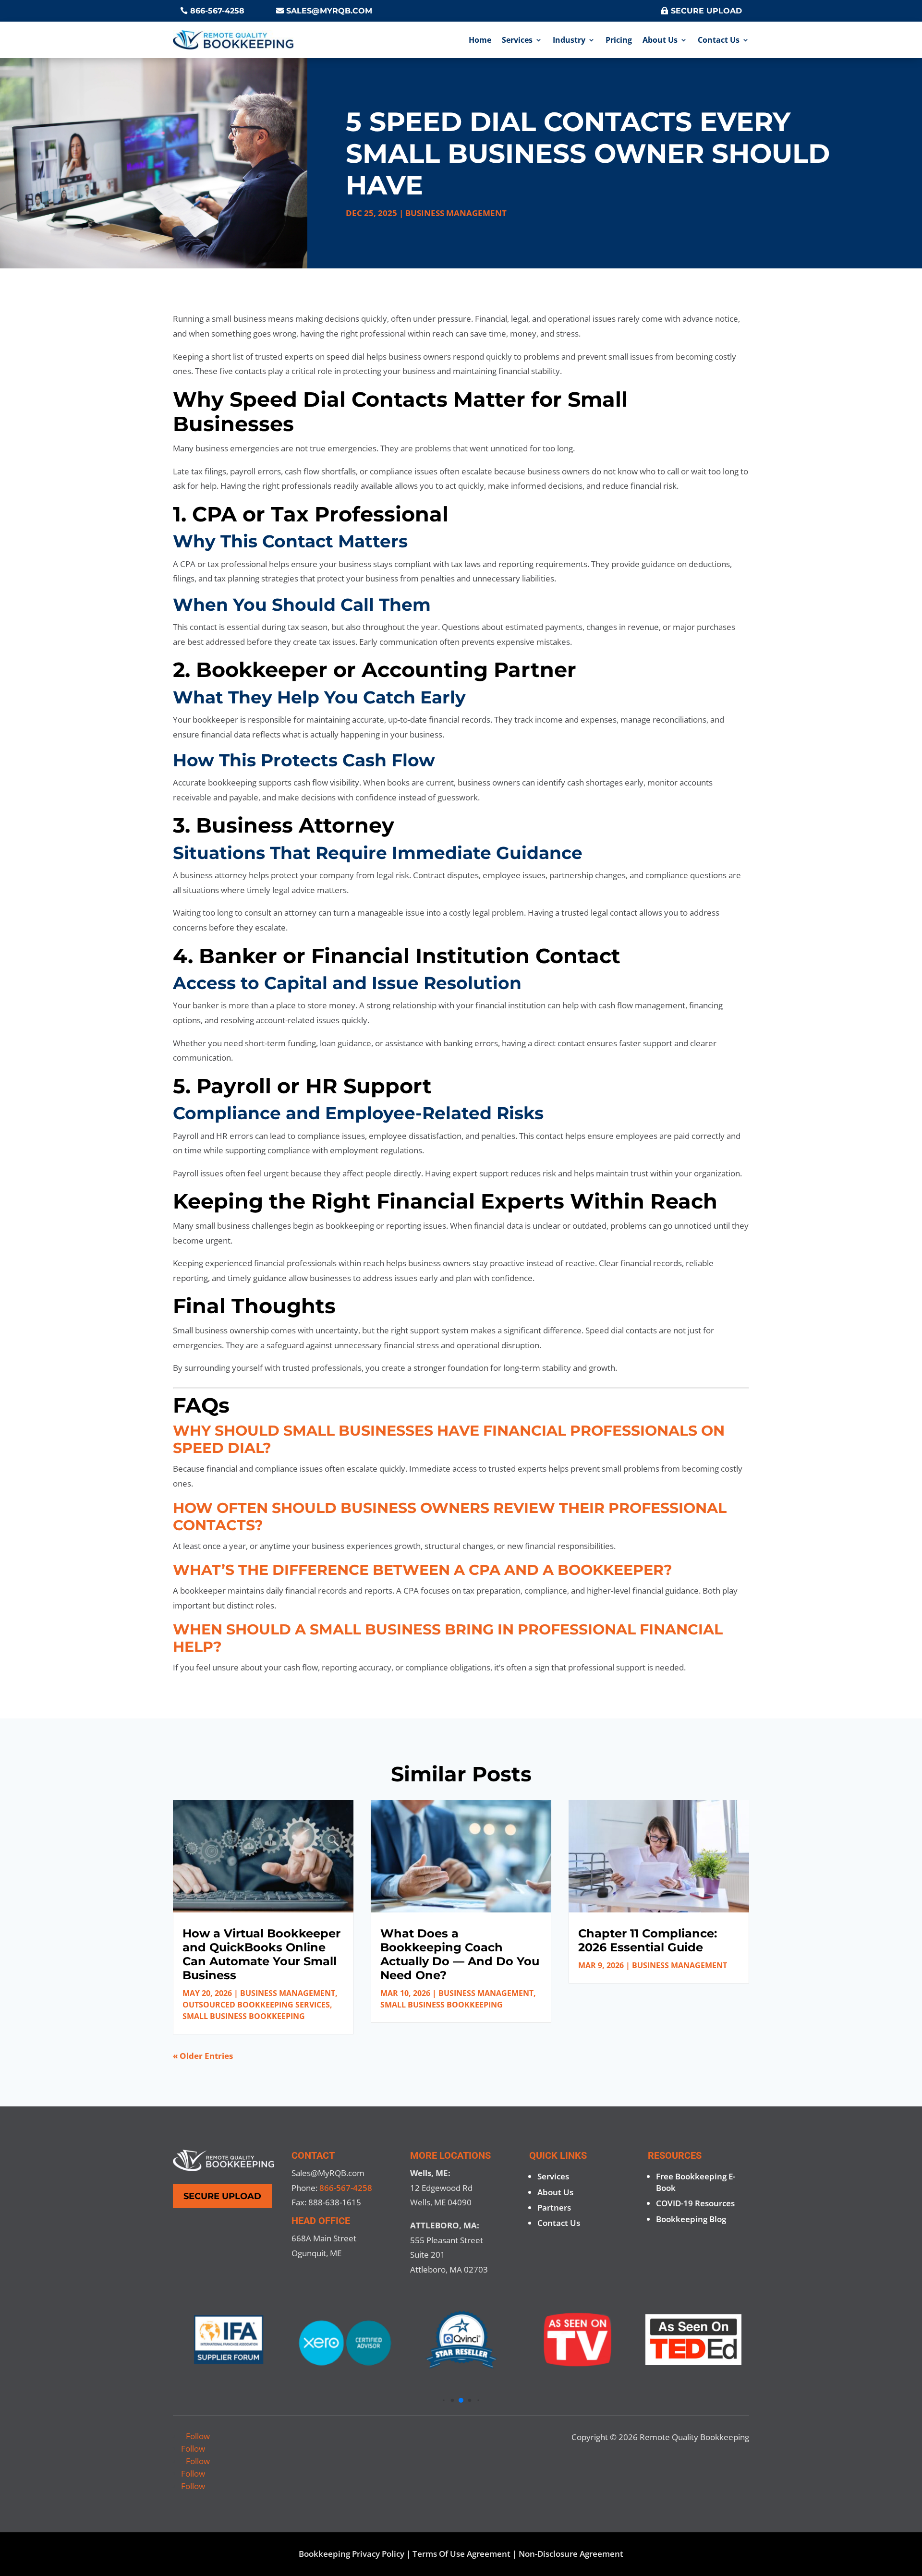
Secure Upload (706, 11)
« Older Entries (203, 2056)
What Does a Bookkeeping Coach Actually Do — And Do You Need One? (460, 1954)
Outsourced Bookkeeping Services (256, 2005)
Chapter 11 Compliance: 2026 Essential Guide (648, 1940)
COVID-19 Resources (695, 2203)
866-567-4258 (217, 11)
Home (480, 40)
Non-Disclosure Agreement (571, 2554)
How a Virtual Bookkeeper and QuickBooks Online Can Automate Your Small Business (261, 1954)
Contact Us (719, 40)
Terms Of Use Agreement (461, 2554)
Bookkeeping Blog (691, 2219)
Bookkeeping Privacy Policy (352, 2554)
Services (517, 40)
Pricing (619, 40)
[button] (443, 2401)
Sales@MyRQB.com (329, 11)
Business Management (456, 213)
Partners (554, 2207)
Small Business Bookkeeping (244, 2016)
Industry (569, 40)
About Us (660, 40)
